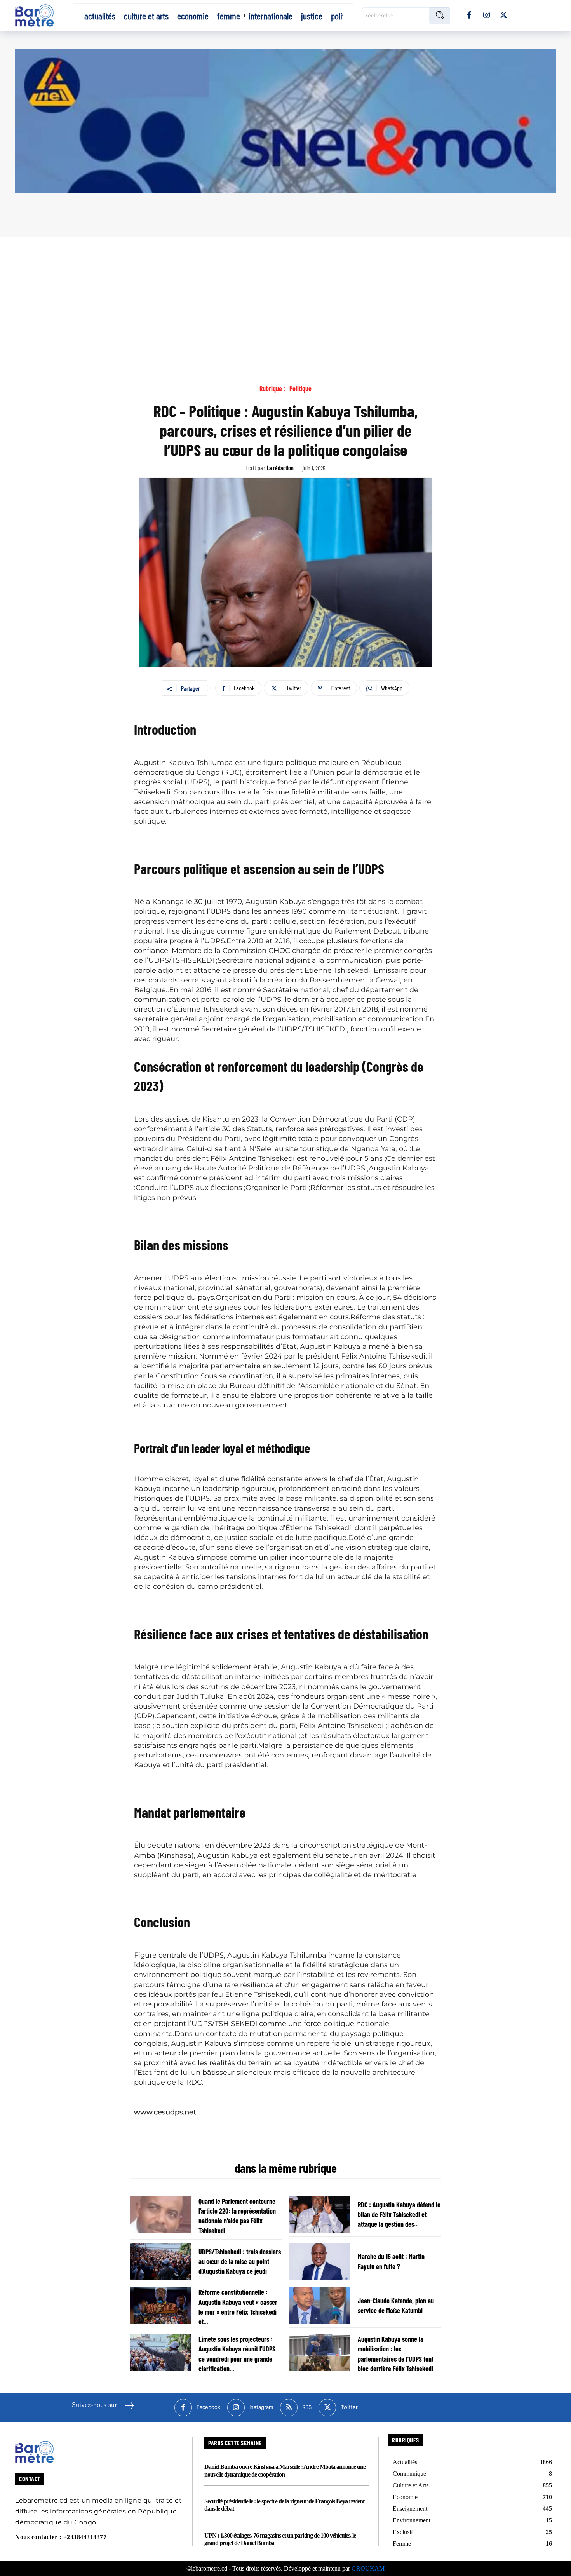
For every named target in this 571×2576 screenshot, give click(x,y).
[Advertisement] (285, 295)
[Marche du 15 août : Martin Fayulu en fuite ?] (320, 2262)
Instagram (261, 2407)
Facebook (208, 2407)
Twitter (349, 2407)
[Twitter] (503, 16)
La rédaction (280, 468)
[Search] (440, 16)
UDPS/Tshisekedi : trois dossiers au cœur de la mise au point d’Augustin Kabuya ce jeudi (240, 2261)
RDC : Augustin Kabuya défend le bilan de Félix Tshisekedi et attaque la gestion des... (399, 2214)
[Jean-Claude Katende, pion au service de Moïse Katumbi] (320, 2306)
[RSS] (289, 2408)
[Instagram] (486, 16)
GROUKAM (368, 2568)
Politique (300, 389)
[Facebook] (469, 16)
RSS (307, 2407)
